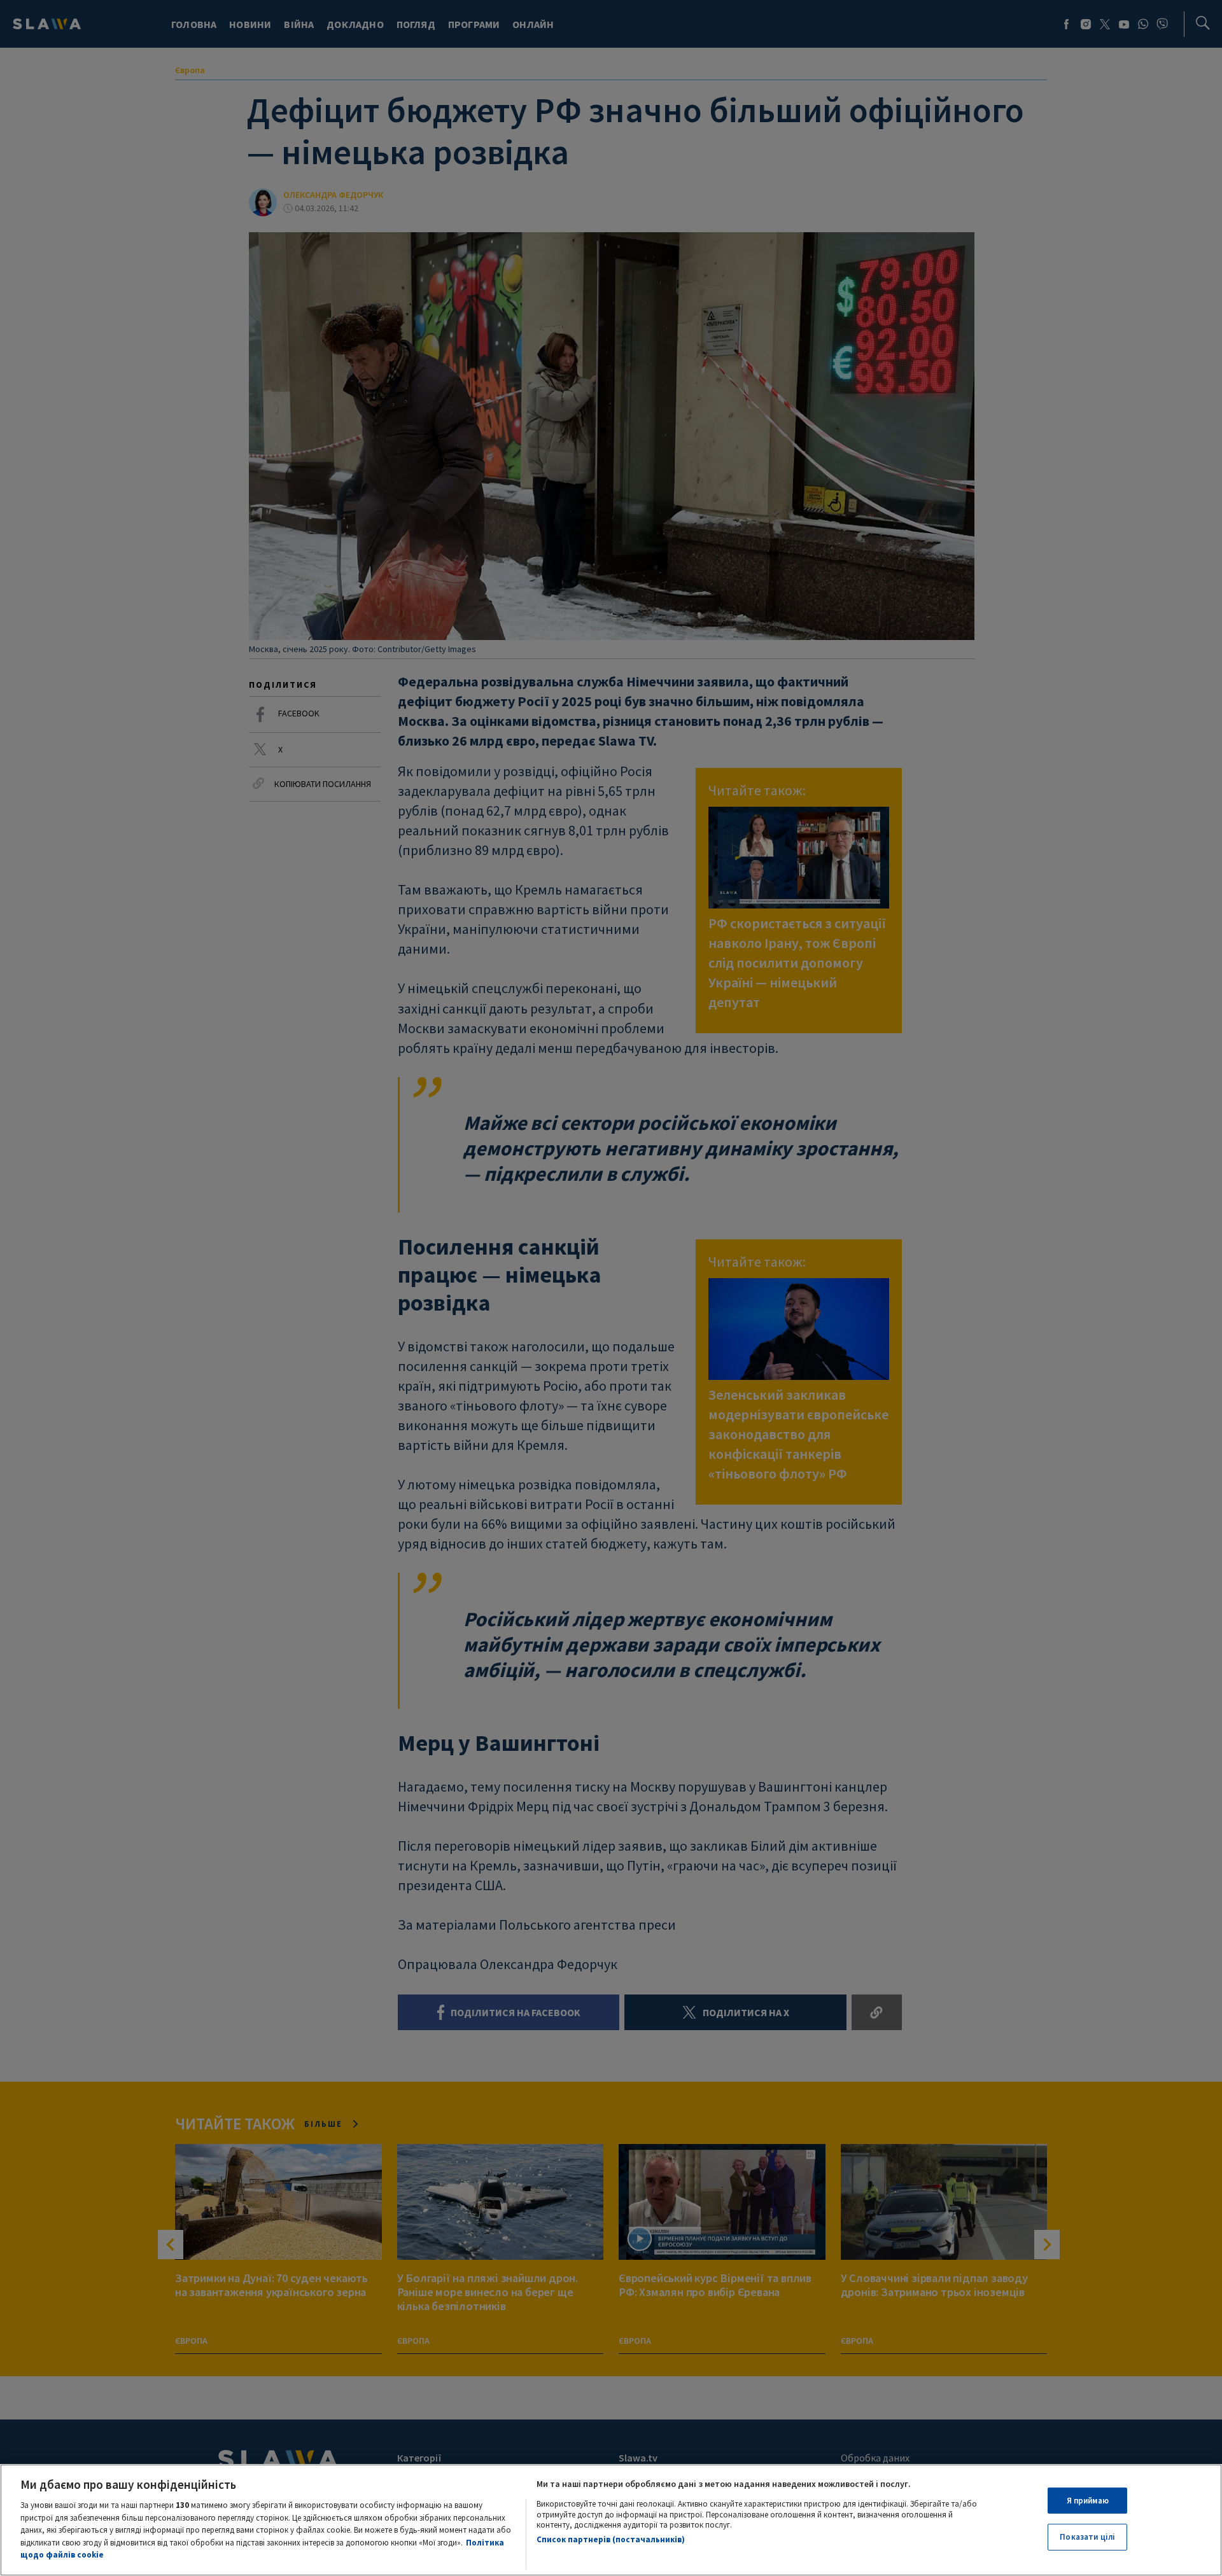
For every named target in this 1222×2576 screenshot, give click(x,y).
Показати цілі (1087, 2538)
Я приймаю (1088, 2501)
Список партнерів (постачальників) (611, 2539)
